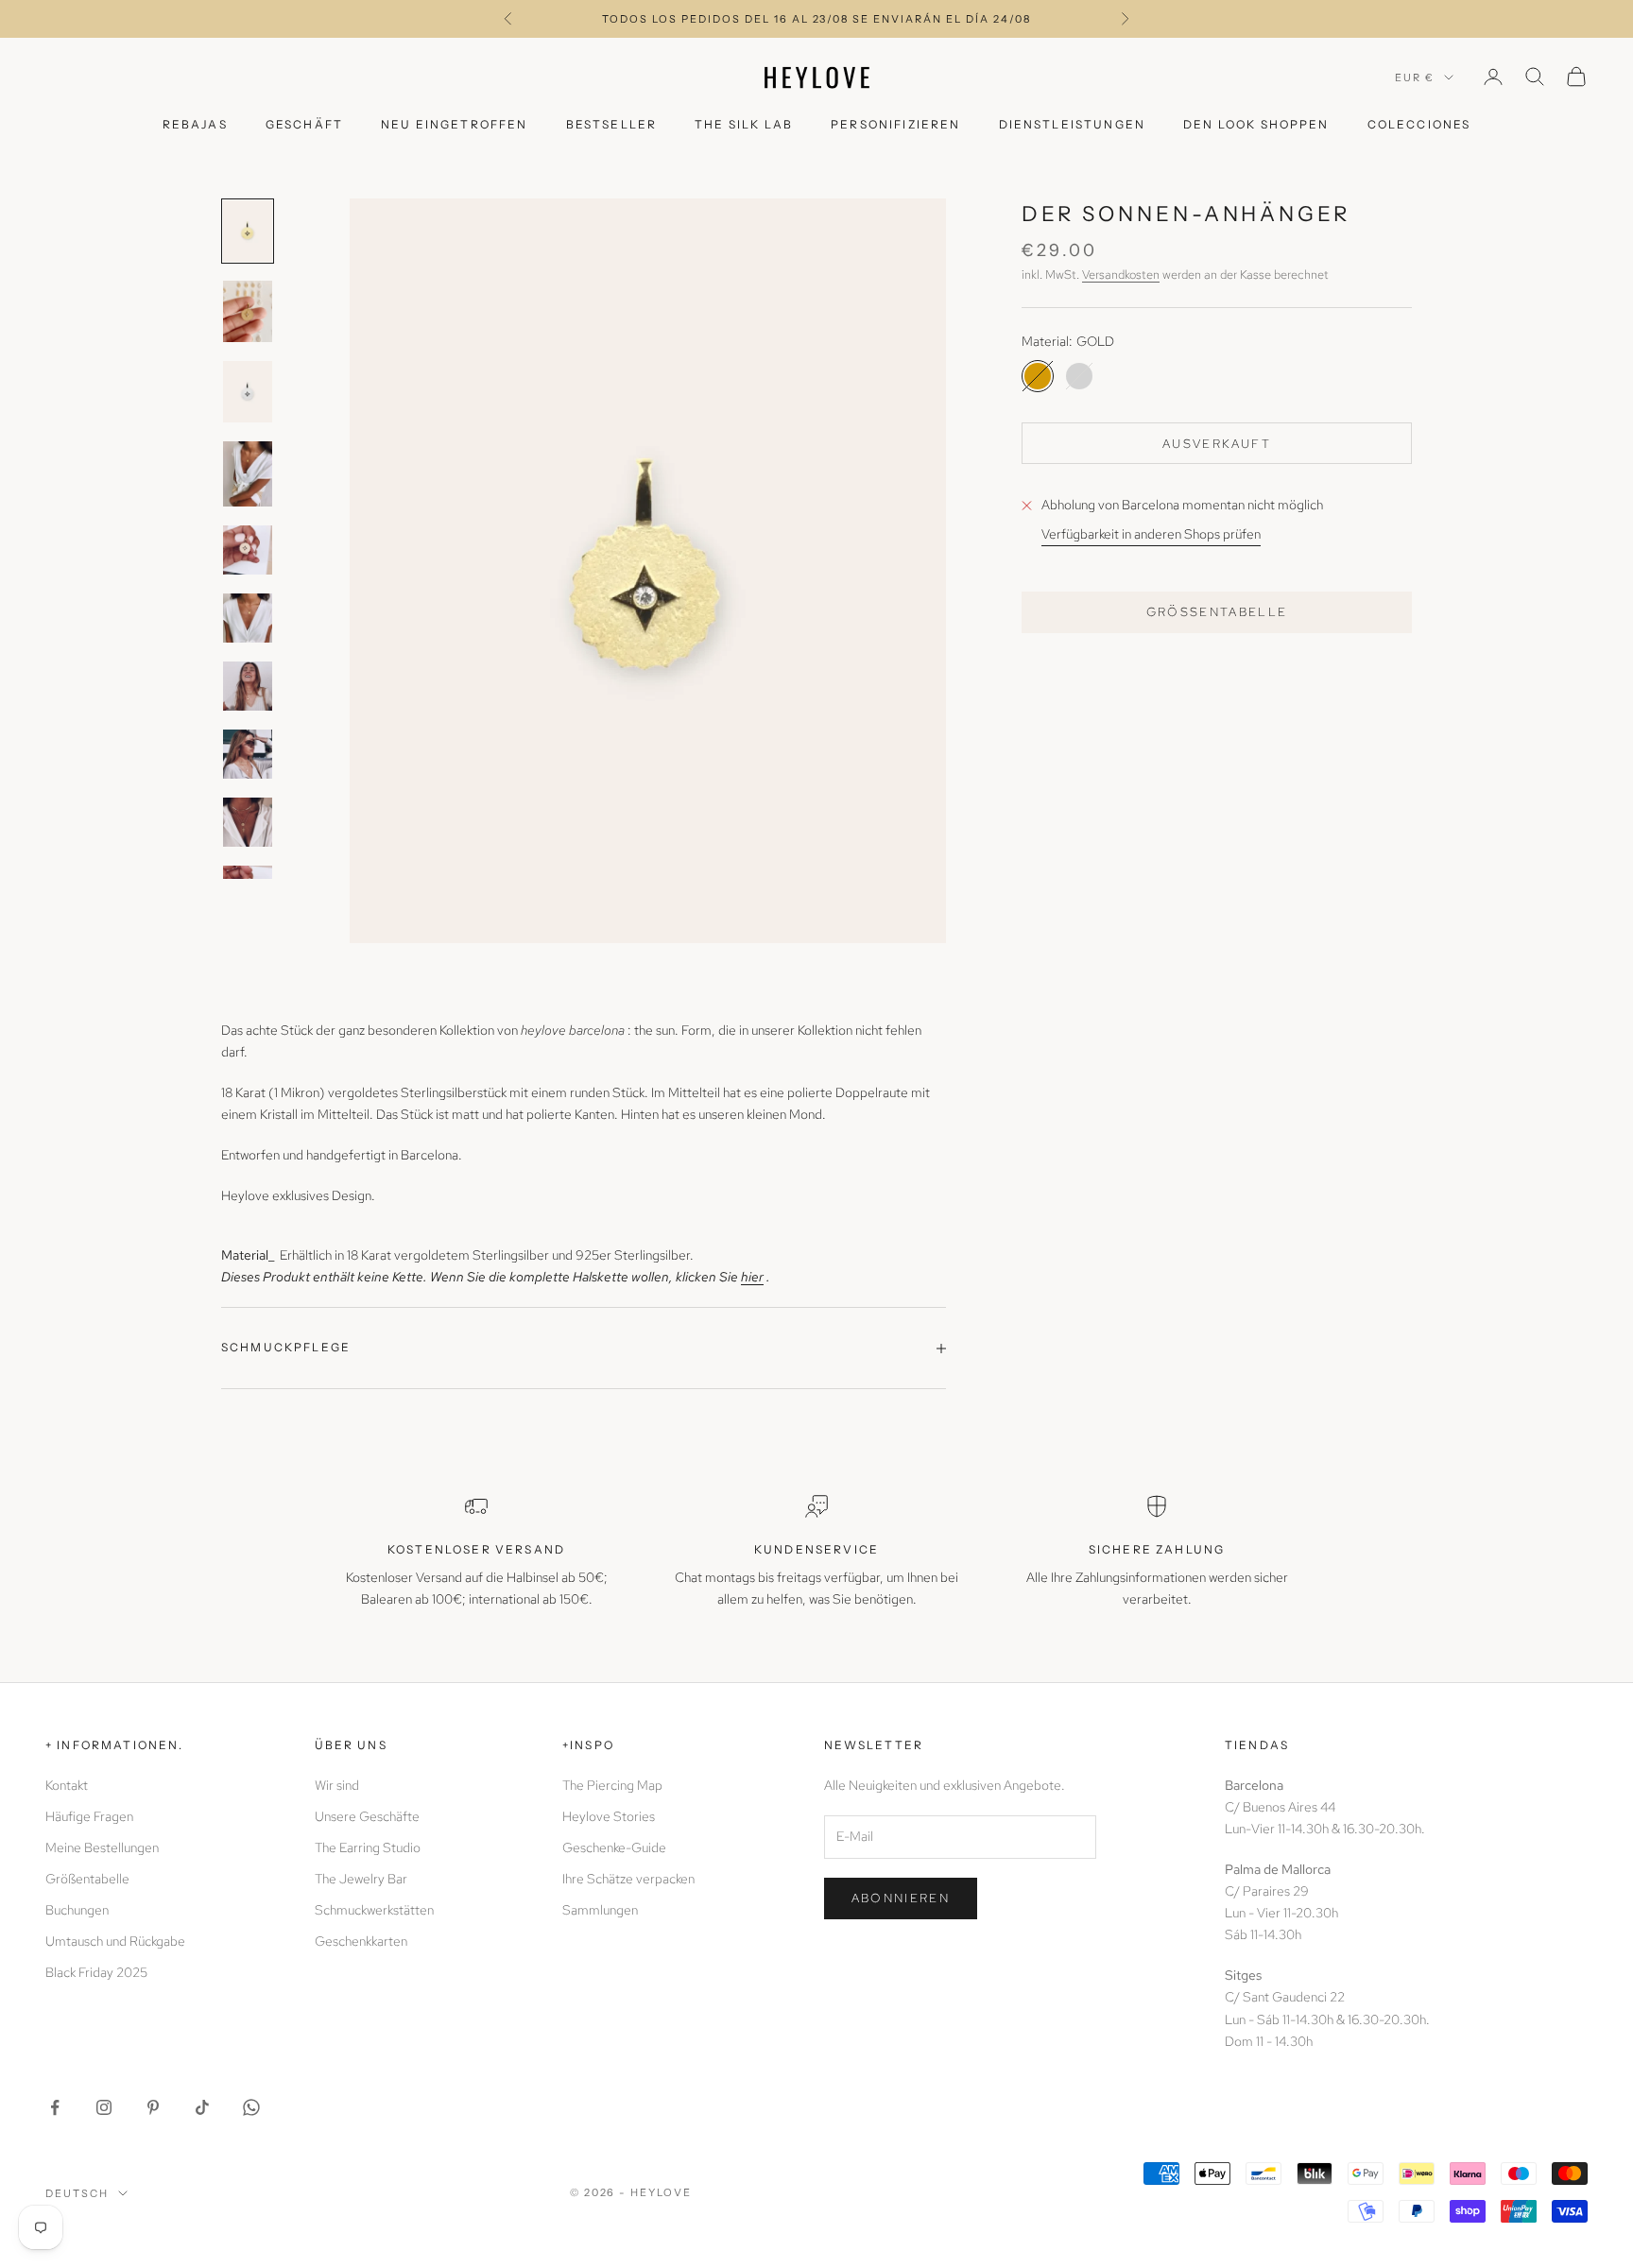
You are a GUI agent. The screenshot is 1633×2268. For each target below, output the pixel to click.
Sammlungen (600, 1910)
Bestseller (612, 124)
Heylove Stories (609, 1816)
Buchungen (77, 1910)
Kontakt (67, 1785)
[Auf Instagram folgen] (104, 2107)
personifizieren (895, 124)
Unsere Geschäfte (367, 1816)
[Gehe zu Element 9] (248, 822)
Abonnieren (901, 1898)
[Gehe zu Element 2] (248, 311)
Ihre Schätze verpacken (628, 1879)
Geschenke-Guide (614, 1847)
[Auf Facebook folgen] (55, 2107)
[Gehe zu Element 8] (248, 754)
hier (752, 1277)
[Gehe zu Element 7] (248, 686)
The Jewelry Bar (361, 1879)
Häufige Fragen (89, 1816)
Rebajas (195, 124)
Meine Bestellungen (102, 1847)
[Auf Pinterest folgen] (153, 2107)
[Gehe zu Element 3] (248, 392)
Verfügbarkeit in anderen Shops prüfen (1151, 534)
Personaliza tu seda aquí (816, 19)
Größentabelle (1217, 612)
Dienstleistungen (1073, 124)
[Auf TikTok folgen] (202, 2107)
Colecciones (1419, 124)
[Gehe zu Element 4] (248, 474)
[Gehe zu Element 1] (248, 231)
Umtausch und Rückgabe (115, 1941)
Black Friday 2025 (96, 1972)
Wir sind (337, 1785)
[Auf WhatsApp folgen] (251, 2107)
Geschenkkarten (361, 1941)
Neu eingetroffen (455, 124)
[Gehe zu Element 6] (248, 618)
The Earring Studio (368, 1847)
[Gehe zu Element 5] (248, 550)
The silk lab (744, 124)
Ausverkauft (1217, 443)
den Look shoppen (1256, 124)
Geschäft (304, 124)
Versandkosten (1121, 274)
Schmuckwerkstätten (374, 1910)
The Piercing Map (612, 1785)
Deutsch (77, 2193)
